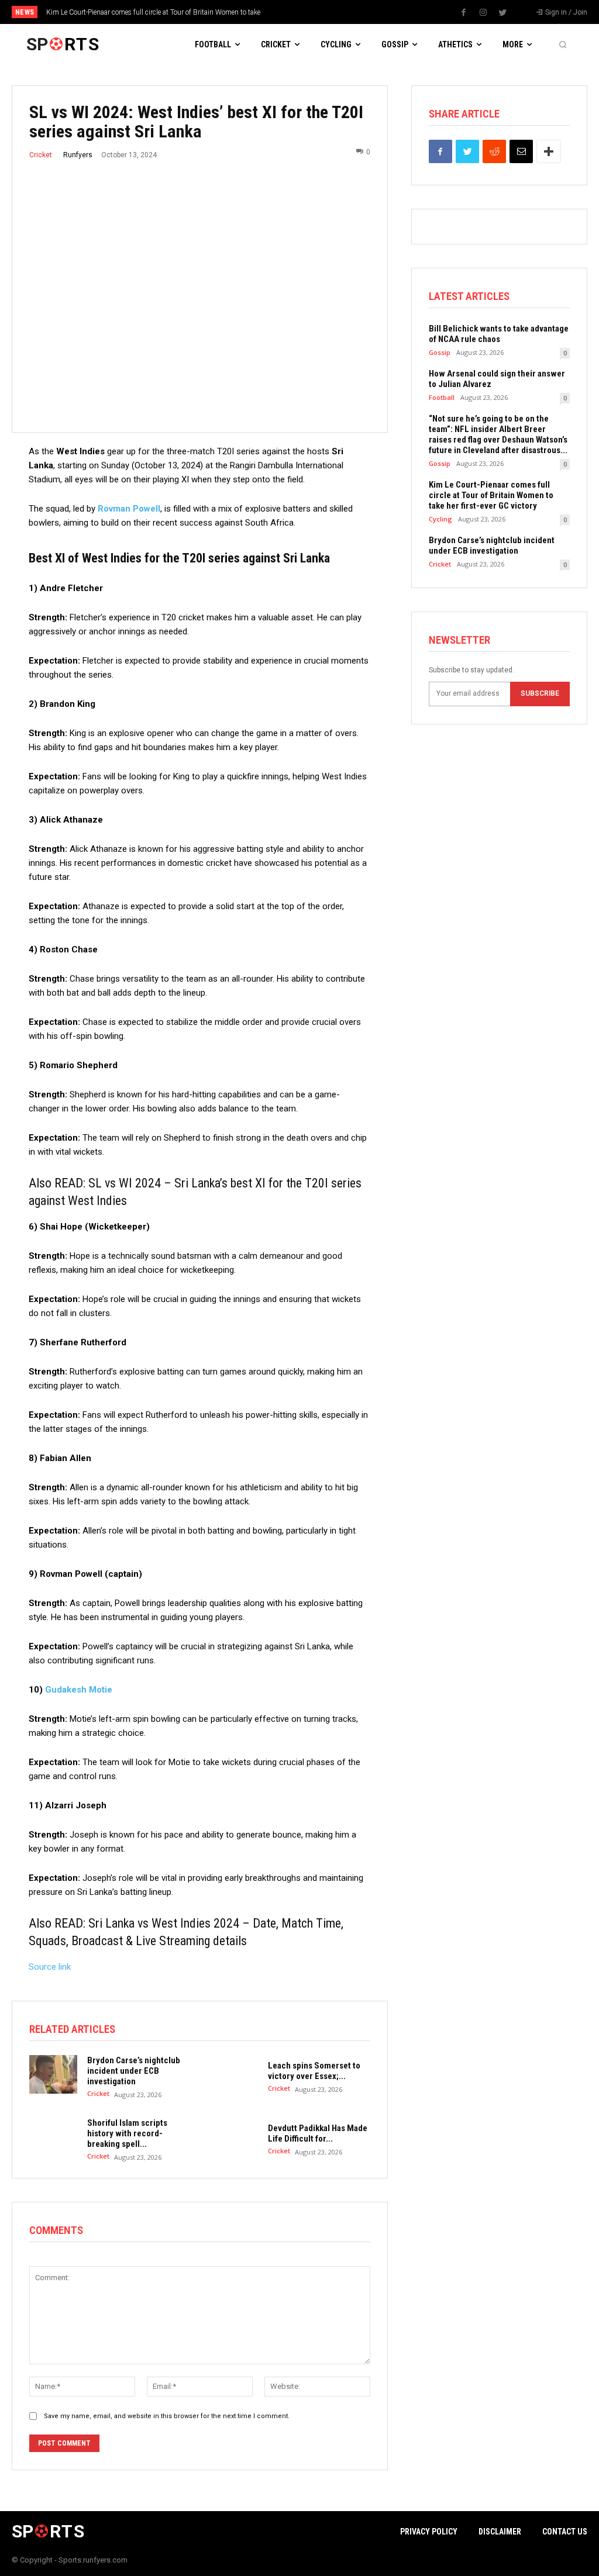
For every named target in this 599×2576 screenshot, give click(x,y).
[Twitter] (502, 13)
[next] (330, 12)
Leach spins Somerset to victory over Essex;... (314, 2071)
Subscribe (540, 693)
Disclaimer (500, 2532)
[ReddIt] (494, 151)
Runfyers (78, 155)
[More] (549, 151)
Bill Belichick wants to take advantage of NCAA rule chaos (499, 334)
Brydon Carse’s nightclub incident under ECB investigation (134, 2071)
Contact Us (565, 2532)
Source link (50, 1967)
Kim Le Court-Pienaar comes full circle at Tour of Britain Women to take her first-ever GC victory (491, 495)
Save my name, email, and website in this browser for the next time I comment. (167, 2416)
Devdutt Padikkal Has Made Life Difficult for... (318, 2133)
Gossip (440, 352)
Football (442, 397)
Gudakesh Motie (79, 1690)
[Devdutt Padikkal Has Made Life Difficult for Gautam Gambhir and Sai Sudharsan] (233, 2137)
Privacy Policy (429, 2532)
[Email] (521, 151)
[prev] (311, 12)
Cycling (440, 519)
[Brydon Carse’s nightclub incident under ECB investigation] (53, 2074)
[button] (563, 44)
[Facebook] (464, 13)
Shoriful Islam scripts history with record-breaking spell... (127, 2133)
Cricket (41, 155)
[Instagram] (483, 13)
